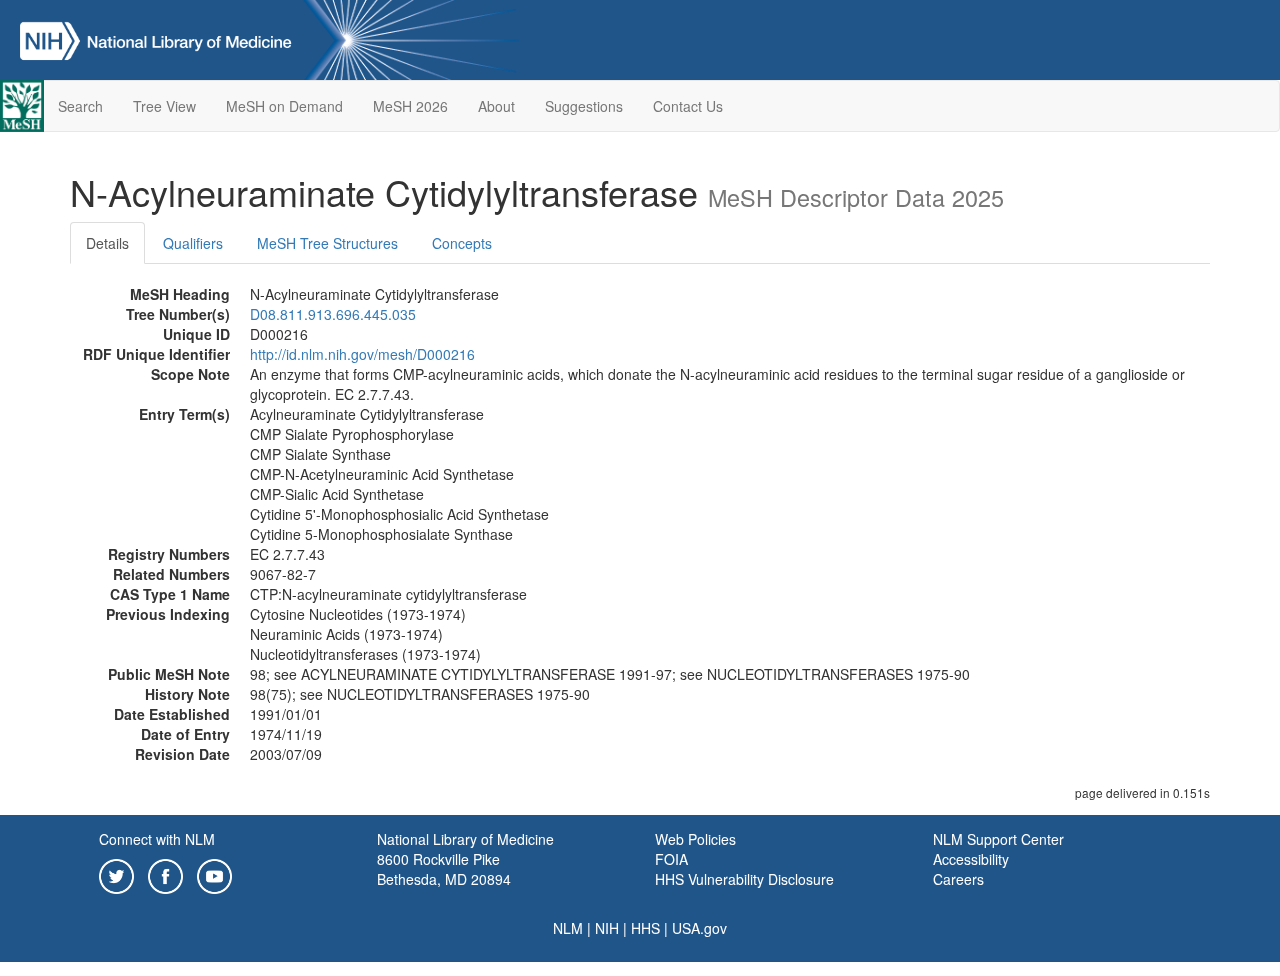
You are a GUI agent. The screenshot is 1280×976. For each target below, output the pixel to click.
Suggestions (584, 106)
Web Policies (695, 839)
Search (80, 106)
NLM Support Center (998, 839)
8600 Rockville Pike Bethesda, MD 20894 (444, 869)
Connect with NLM (157, 839)
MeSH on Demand (284, 106)
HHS (645, 928)
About (496, 106)
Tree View (164, 106)
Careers (958, 879)
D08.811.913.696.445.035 (333, 314)
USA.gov (699, 928)
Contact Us (688, 106)
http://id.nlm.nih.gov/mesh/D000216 (362, 354)
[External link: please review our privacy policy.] (116, 874)
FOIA (671, 859)
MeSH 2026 (410, 106)
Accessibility (971, 859)
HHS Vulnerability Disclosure (744, 879)
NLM (568, 928)
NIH (607, 928)
